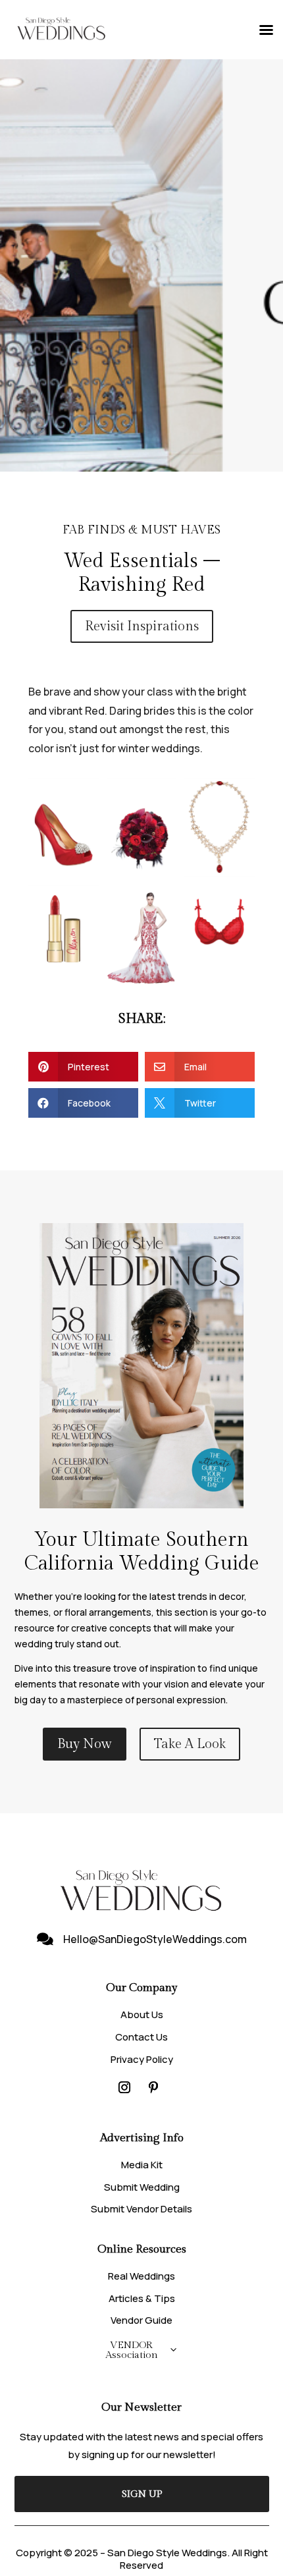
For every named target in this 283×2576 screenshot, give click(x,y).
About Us (142, 2014)
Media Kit (142, 2165)
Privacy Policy (142, 2059)
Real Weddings (141, 2276)
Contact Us (141, 2037)
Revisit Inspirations (142, 626)
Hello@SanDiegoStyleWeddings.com (155, 1939)
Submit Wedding (142, 2187)
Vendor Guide (141, 2320)
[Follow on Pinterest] (153, 2087)
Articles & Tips (142, 2298)
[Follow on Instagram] (124, 2087)
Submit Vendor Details (141, 2209)
